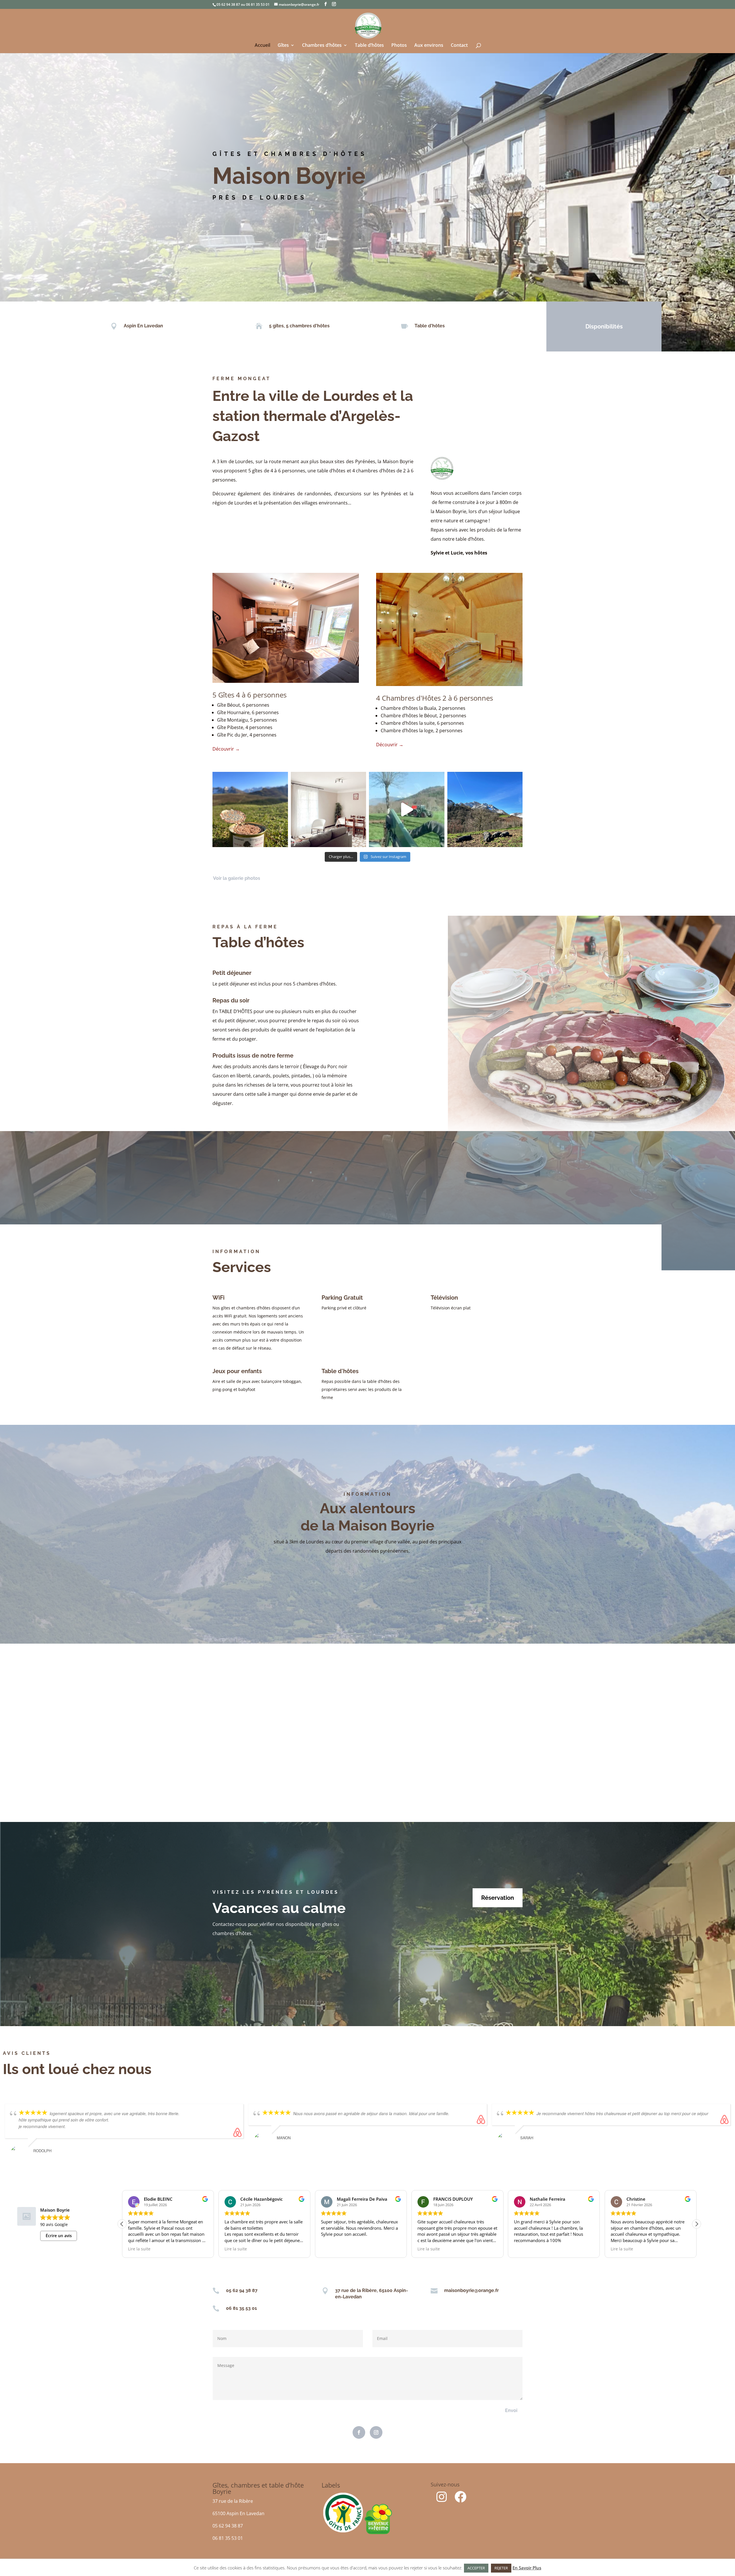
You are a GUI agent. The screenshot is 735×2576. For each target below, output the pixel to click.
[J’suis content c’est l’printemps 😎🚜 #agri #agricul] (407, 810)
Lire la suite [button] (236, 2249)
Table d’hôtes (369, 46)
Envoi (511, 2410)
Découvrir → (226, 749)
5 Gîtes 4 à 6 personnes (249, 695)
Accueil (262, 46)
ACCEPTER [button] (476, 2568)
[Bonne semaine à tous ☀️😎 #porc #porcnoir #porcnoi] (485, 810)
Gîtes (283, 46)
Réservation (498, 1898)
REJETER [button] (501, 2568)
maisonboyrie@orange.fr (471, 2290)
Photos (399, 46)
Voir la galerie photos (237, 878)
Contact (459, 46)
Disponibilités (604, 326)
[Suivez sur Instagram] (376, 2432)
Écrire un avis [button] (59, 2236)
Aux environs (429, 46)
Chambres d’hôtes (322, 46)
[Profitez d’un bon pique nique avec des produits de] (250, 810)
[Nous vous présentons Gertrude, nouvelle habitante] (329, 810)
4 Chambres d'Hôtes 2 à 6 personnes (435, 698)
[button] (697, 2224)
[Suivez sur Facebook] (359, 2432)
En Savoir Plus (527, 2568)
